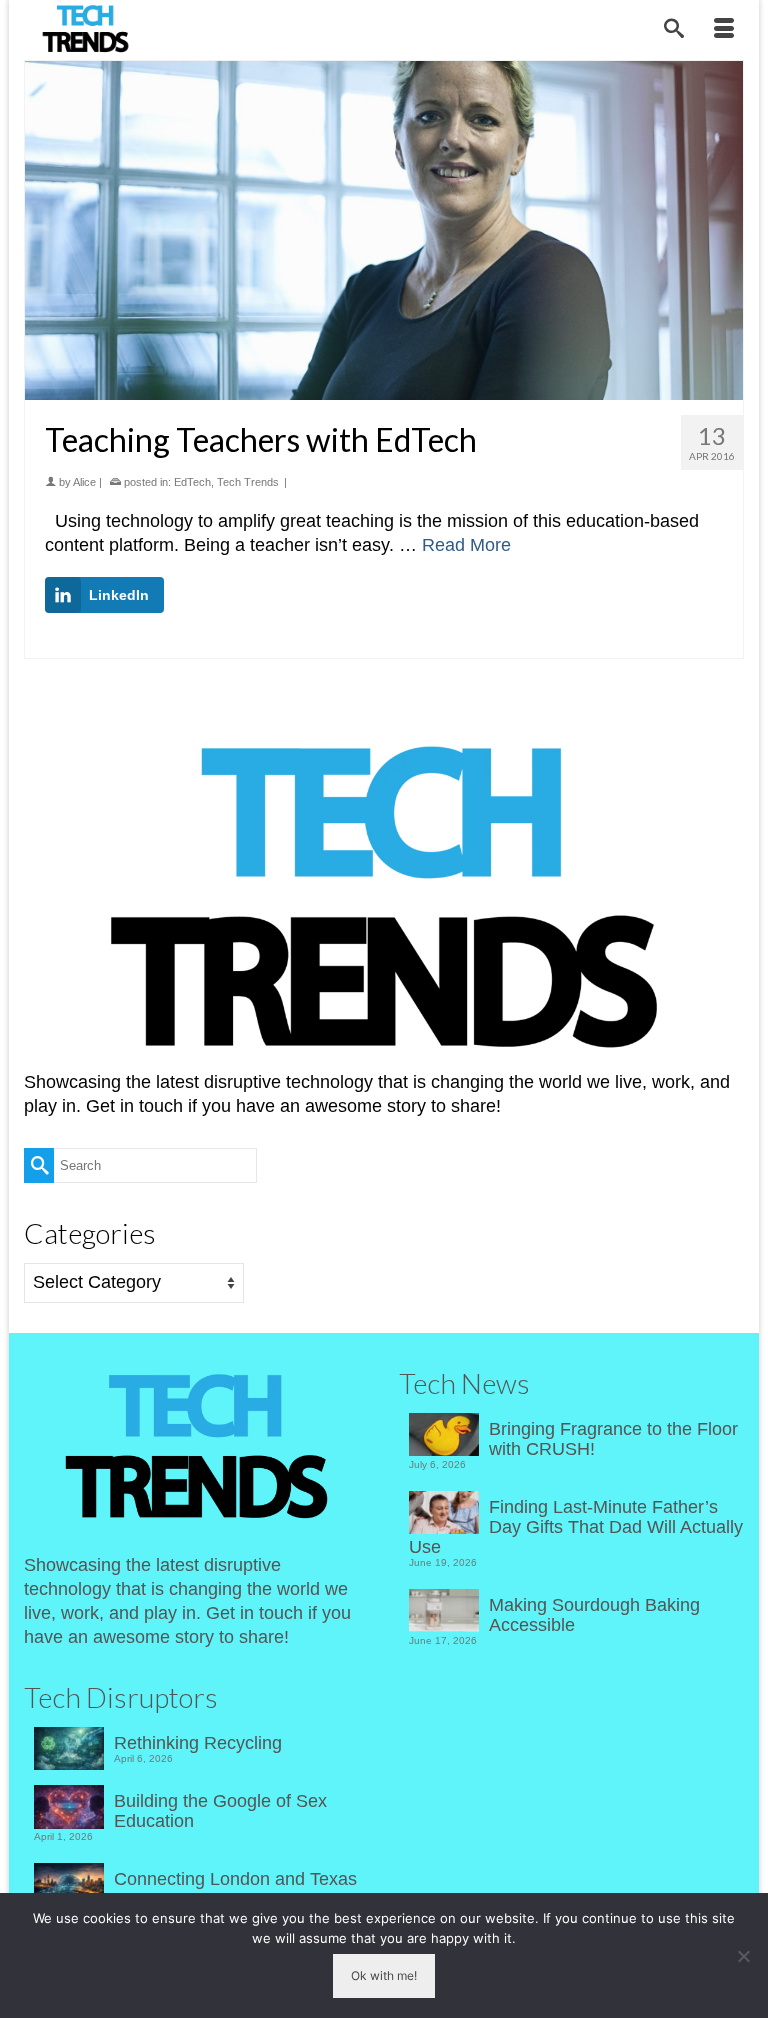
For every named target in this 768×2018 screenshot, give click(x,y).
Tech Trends (248, 482)
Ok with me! (384, 1975)
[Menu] (724, 30)
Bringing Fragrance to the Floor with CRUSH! (613, 1439)
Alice (84, 482)
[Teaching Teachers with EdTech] (384, 230)
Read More (466, 545)
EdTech (192, 482)
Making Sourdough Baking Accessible (594, 1615)
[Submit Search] (39, 1165)
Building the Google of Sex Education (220, 1811)
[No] (743, 1956)
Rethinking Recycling (198, 1743)
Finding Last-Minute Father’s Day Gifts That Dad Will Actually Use (576, 1527)
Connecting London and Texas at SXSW (235, 1889)
